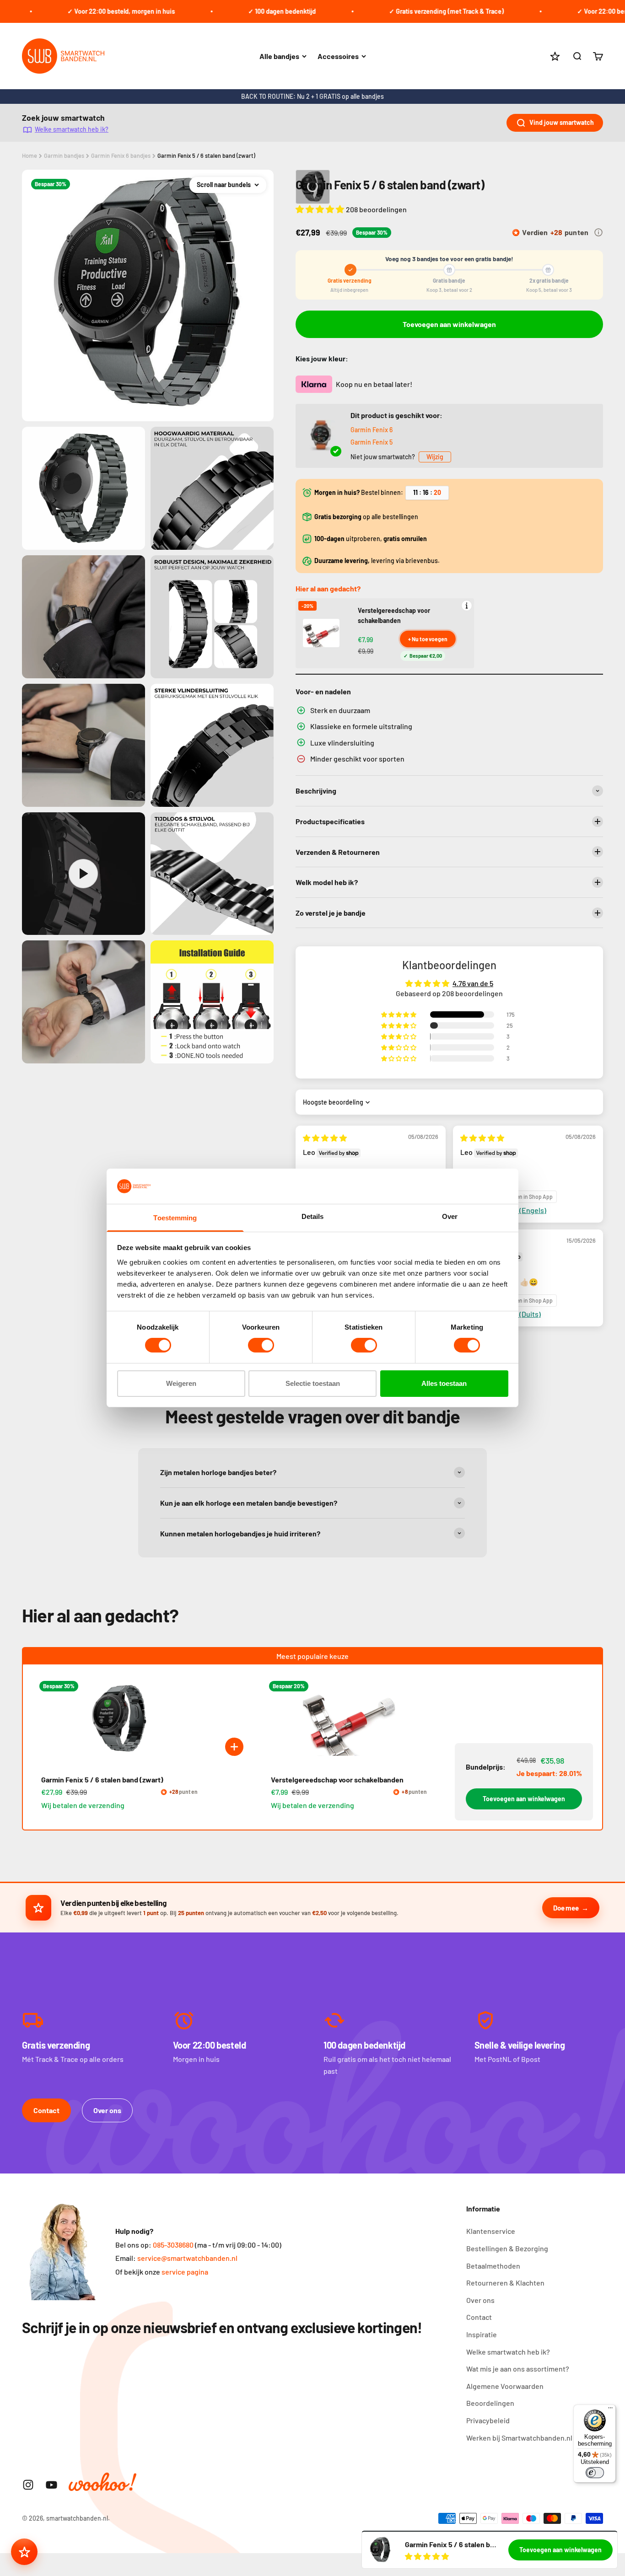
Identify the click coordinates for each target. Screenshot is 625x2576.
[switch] (261, 1345)
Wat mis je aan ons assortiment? (518, 2369)
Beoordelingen (490, 2403)
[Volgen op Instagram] (28, 2485)
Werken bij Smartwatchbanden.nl (519, 2438)
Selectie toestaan (313, 1383)
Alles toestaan (444, 1383)
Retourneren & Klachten (505, 2283)
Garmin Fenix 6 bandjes (121, 156)
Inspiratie (482, 2334)
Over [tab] (450, 1216)
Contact (46, 2110)
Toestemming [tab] (175, 1218)
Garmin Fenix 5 (372, 442)
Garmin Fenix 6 (372, 430)
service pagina (185, 2272)
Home (30, 156)
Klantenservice (491, 2231)
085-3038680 (173, 2245)
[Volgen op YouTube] (51, 2485)
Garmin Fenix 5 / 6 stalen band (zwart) (206, 156)
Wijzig (435, 457)
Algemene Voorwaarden (505, 2386)
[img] (325, 1138)
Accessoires (338, 56)
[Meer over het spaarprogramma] (598, 232)
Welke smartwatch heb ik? (72, 129)
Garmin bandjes (64, 156)
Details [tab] (313, 1216)
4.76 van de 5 (473, 983)
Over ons (107, 2110)
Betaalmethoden (493, 2266)
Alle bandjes (279, 56)
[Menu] (610, 2410)
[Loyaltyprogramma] (24, 2552)
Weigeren (181, 1383)
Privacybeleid (488, 2420)
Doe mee (566, 1908)
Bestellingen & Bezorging (507, 2248)
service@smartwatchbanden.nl (187, 2258)
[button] (321, 209)
